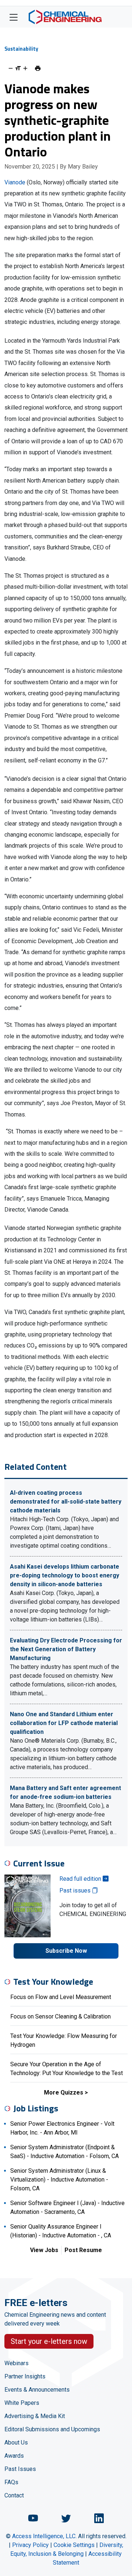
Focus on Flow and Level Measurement (61, 1997)
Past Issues (20, 2469)
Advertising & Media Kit (35, 2416)
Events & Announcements (37, 2390)
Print (38, 68)
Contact (14, 2495)
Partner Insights (25, 2376)
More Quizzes (64, 2092)
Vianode (15, 182)
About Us (16, 2442)
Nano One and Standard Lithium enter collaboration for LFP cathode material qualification (64, 1723)
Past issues (76, 1890)
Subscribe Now (66, 1951)
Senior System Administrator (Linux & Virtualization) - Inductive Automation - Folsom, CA (59, 2180)
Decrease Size (11, 68)
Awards (14, 2456)
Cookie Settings (74, 2545)
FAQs (11, 2482)
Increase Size (25, 68)
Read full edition (81, 1879)
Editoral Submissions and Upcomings (52, 2429)
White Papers (22, 2403)
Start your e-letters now (49, 2341)
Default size (18, 68)
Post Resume (83, 2250)
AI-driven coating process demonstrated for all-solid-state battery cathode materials (66, 1502)
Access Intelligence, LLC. (44, 2536)
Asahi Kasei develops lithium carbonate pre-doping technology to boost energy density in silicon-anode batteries (65, 1575)
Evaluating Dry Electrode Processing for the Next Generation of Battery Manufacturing (66, 1649)
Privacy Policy (30, 2545)
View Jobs (44, 2250)
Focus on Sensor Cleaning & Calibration (60, 2016)
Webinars (16, 2363)
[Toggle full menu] (14, 17)
